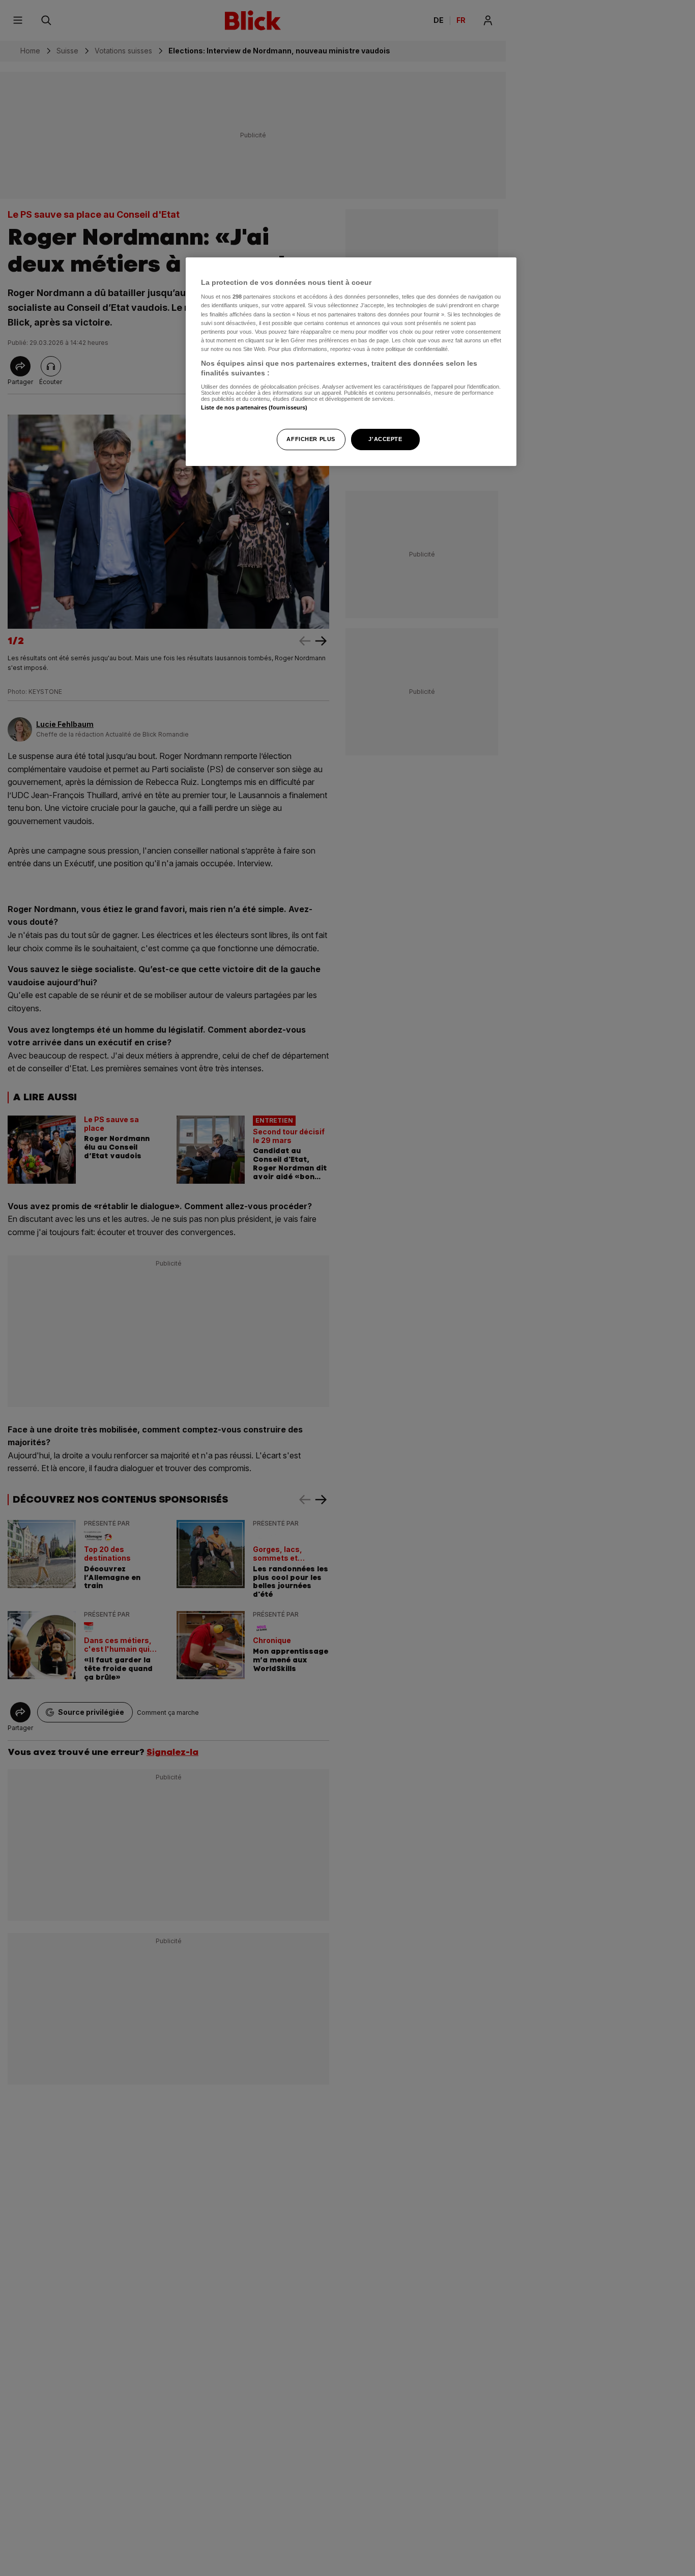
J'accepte (385, 440)
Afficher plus (311, 440)
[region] (351, 362)
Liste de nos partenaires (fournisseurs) (254, 408)
